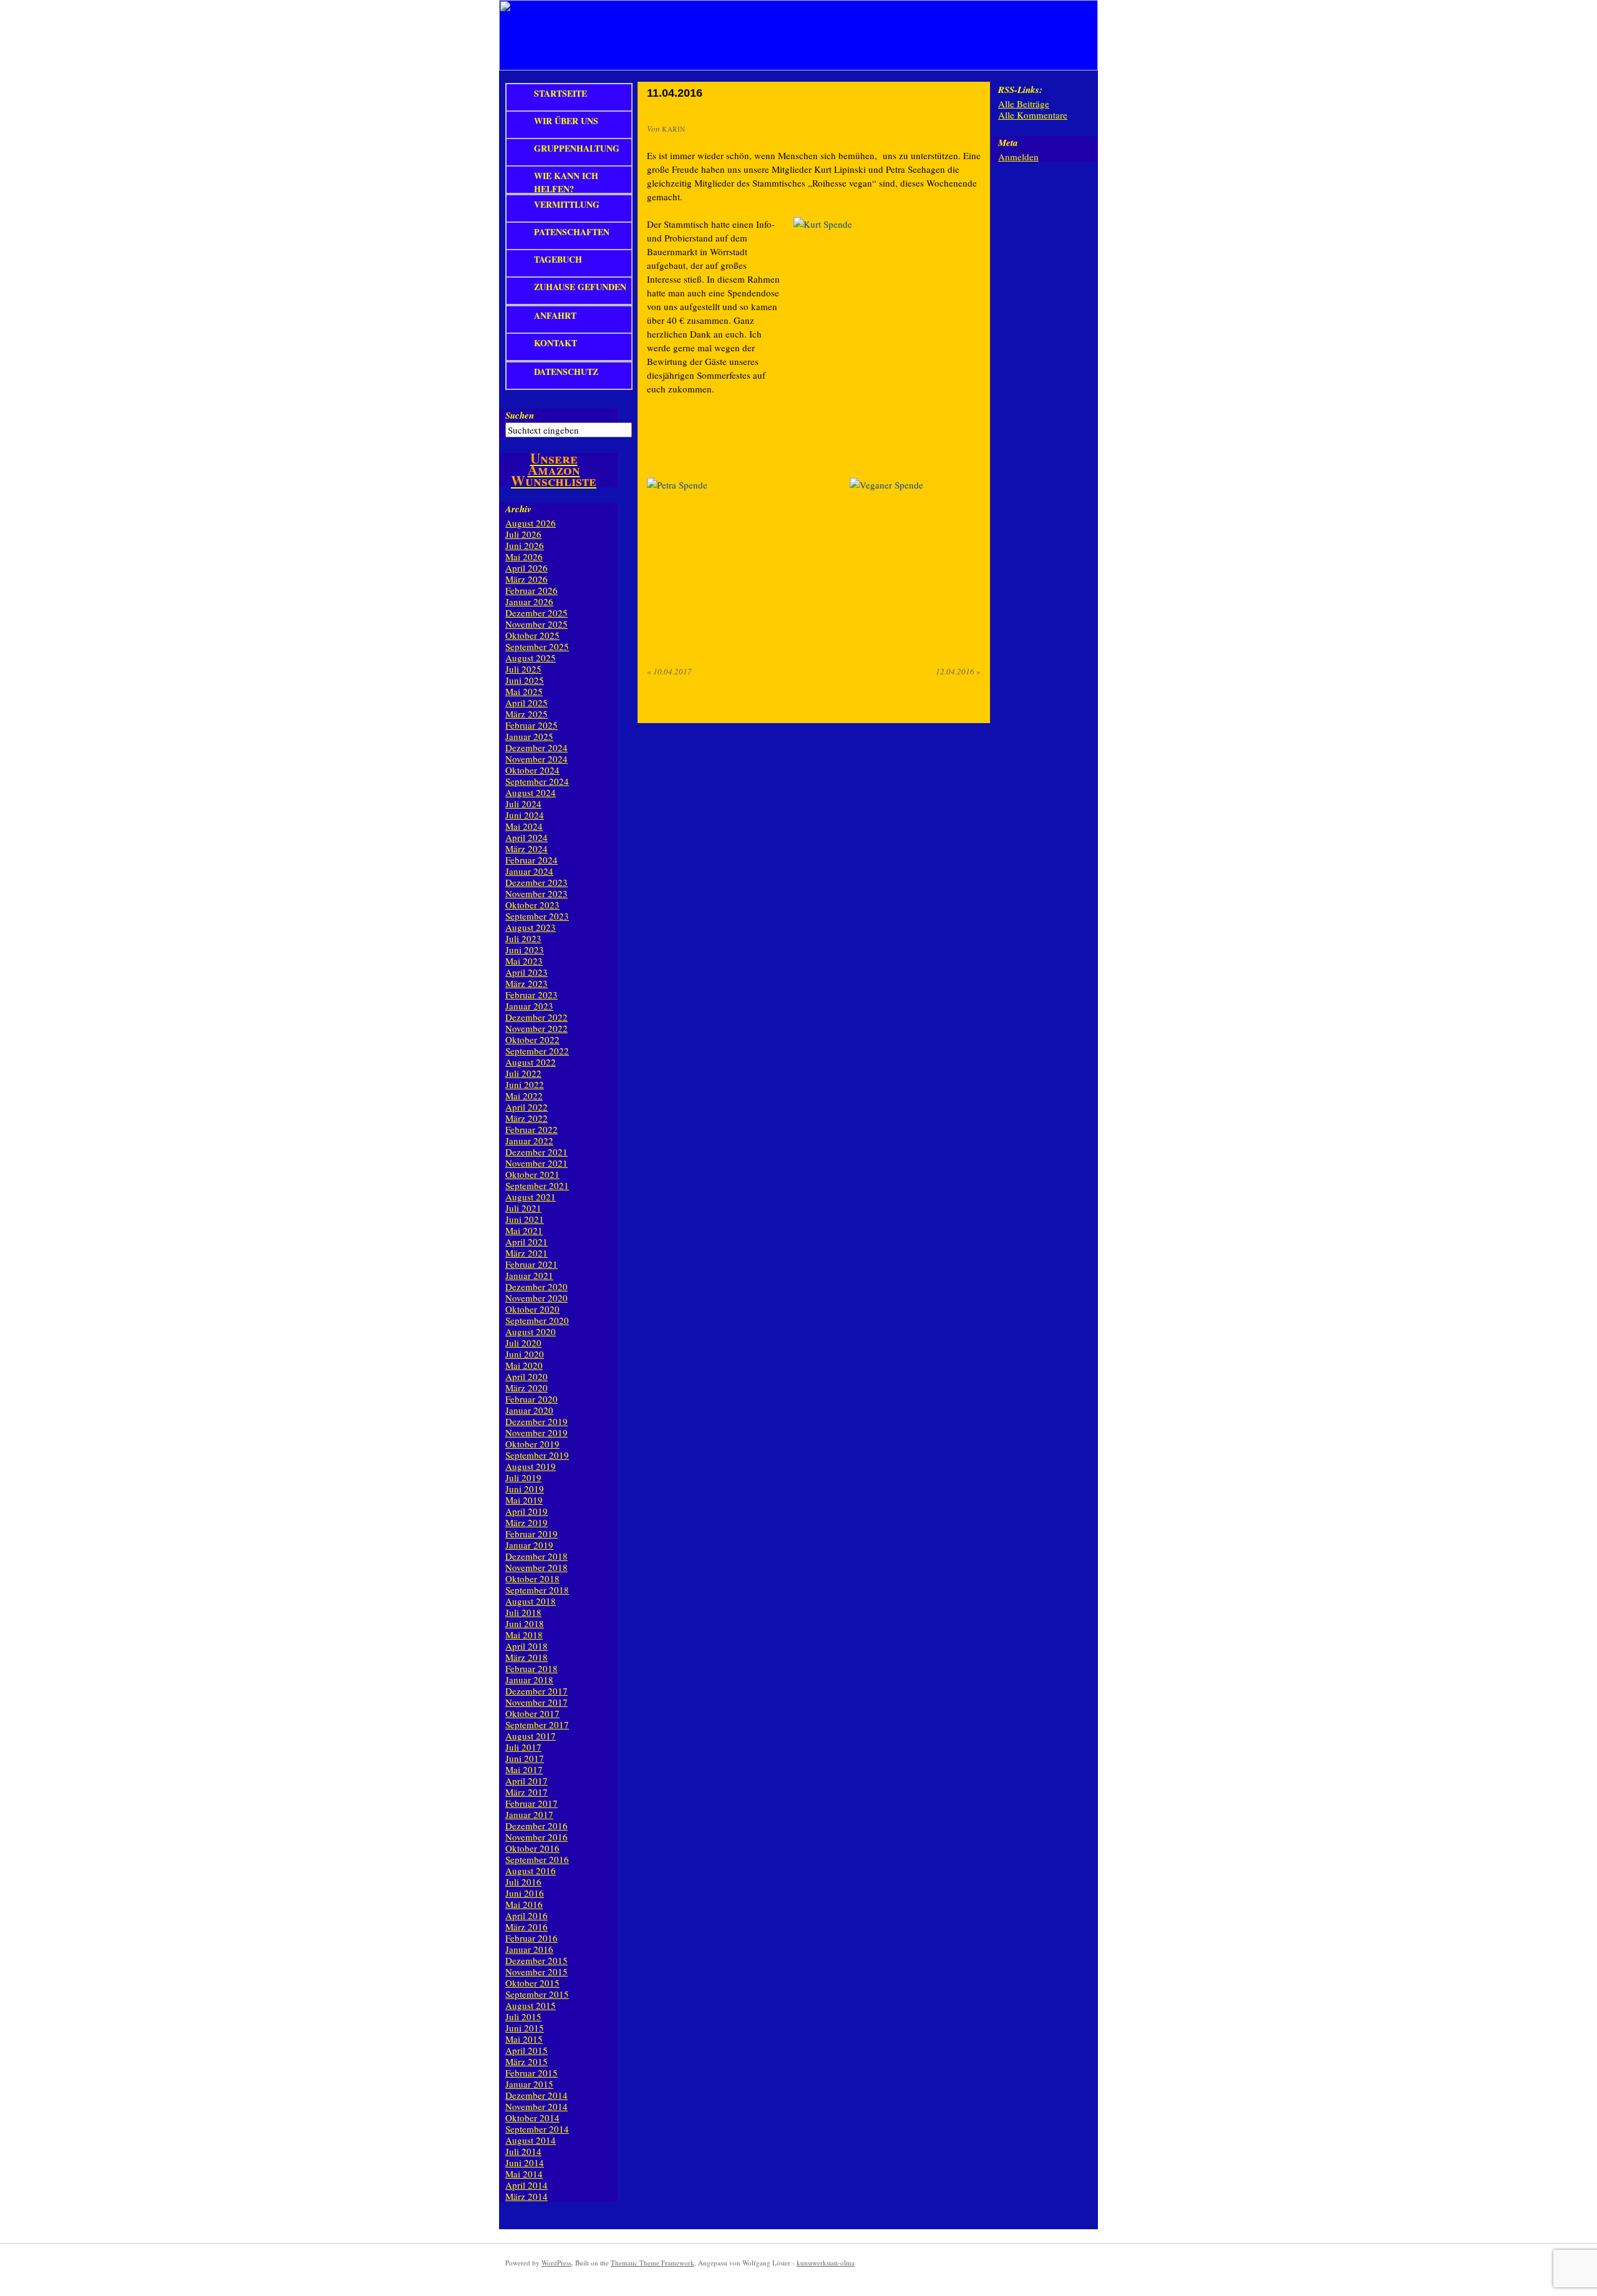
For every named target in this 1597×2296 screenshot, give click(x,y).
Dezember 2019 (536, 1421)
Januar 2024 (529, 871)
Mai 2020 (524, 1365)
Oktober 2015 (532, 1983)
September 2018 (537, 1590)
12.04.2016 (958, 671)
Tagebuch (558, 259)
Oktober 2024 (532, 770)
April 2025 (527, 703)
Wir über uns (566, 121)
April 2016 (527, 1915)
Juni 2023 (525, 950)
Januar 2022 (529, 1141)
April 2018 (527, 1646)
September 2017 (537, 1724)
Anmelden (1018, 157)
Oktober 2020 (532, 1309)
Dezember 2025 (536, 613)
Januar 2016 (529, 1949)
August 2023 (531, 927)
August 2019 (531, 1466)
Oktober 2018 (532, 1578)
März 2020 (527, 1388)
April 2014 (527, 2185)
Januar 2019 (529, 1545)
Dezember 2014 (536, 2095)
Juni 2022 (525, 1084)
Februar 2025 (532, 725)
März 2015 (527, 2061)
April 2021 (527, 1242)
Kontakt (556, 343)
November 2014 (536, 2106)
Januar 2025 (529, 736)
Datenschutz (566, 372)
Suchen (520, 415)
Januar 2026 (529, 601)
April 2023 (527, 972)
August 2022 (531, 1062)
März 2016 (527, 1927)
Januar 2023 (529, 1006)
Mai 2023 (524, 961)
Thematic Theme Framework (653, 2263)
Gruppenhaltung (577, 148)
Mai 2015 (524, 2039)
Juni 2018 (525, 1623)
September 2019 (537, 1455)
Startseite (561, 93)
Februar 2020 (532, 1399)
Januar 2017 (529, 1814)
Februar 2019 (532, 1534)
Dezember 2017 (536, 1691)
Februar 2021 (532, 1264)
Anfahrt (555, 315)
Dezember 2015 (536, 1960)
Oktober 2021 (532, 1174)
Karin (674, 129)
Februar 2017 (532, 1803)
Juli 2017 (523, 1747)
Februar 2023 (532, 995)
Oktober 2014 (532, 2118)
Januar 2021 (529, 1275)
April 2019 (527, 1511)
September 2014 (537, 2129)
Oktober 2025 (532, 635)
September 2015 (537, 1994)
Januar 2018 (529, 1680)
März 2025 (527, 714)
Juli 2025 (523, 669)
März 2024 (527, 849)
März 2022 (527, 1118)
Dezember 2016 (536, 1826)
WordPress (556, 2263)
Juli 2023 (523, 938)
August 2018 (531, 1601)
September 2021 (537, 1185)
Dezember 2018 (536, 1556)
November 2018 (536, 1567)
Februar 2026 (532, 590)
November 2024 (536, 759)
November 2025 (536, 624)
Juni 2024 (525, 815)
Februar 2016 (532, 1938)
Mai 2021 (524, 1230)
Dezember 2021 (536, 1152)
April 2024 (527, 837)
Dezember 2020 (536, 1287)
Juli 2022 (523, 1073)
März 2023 (527, 983)
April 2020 (527, 1376)
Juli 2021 (523, 1208)
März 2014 (527, 2196)
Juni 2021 (525, 1219)
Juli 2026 (523, 534)
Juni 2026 (525, 545)
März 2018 (527, 1657)
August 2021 (531, 1197)
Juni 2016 (525, 1893)
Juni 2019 (525, 1489)
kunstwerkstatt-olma (826, 2263)
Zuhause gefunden (580, 287)
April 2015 (527, 2050)
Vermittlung (567, 204)
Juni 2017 (525, 1758)
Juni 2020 (525, 1354)
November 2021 (536, 1163)
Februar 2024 (532, 860)
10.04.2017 (669, 671)
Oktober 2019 (532, 1444)
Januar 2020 (529, 1410)
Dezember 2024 (536, 747)
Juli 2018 (523, 1612)
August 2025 (531, 658)
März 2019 (527, 1522)
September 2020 (537, 1320)
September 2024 (537, 781)
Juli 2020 (523, 1343)
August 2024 (531, 792)
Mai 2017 (524, 1769)
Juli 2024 (523, 804)
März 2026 (527, 579)
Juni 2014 (525, 2162)
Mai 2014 (524, 2174)
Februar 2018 (532, 1668)
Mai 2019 (524, 1500)
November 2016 (536, 1837)
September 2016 (537, 1859)
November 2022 (536, 1028)
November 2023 (536, 893)
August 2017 (531, 1736)
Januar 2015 (529, 2084)
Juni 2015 (525, 2028)
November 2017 (536, 1702)
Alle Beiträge (1024, 104)
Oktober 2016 (532, 1848)
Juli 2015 (523, 2016)
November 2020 (536, 1298)
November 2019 (536, 1433)
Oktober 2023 (532, 905)
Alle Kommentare (1033, 115)
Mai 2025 (524, 691)
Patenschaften (572, 232)
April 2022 (527, 1107)
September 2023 (537, 916)
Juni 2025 (525, 680)
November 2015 (536, 1972)
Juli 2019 (523, 1477)
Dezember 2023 (536, 882)
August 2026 (531, 523)
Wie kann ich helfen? (566, 182)
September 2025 (537, 646)
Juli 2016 (523, 1882)
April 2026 (527, 568)
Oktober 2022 (532, 1039)
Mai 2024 (524, 826)
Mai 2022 (524, 1096)
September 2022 (537, 1051)
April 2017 (527, 1781)
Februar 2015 (532, 2073)
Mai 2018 (524, 1635)
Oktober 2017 (532, 1713)
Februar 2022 (532, 1129)
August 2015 (531, 2005)
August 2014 (531, 2140)
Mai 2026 (524, 557)
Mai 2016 (524, 1904)
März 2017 (527, 1792)
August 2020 (531, 1331)
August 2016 (531, 1870)
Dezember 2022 (536, 1017)
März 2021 (527, 1253)
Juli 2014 (523, 2151)
